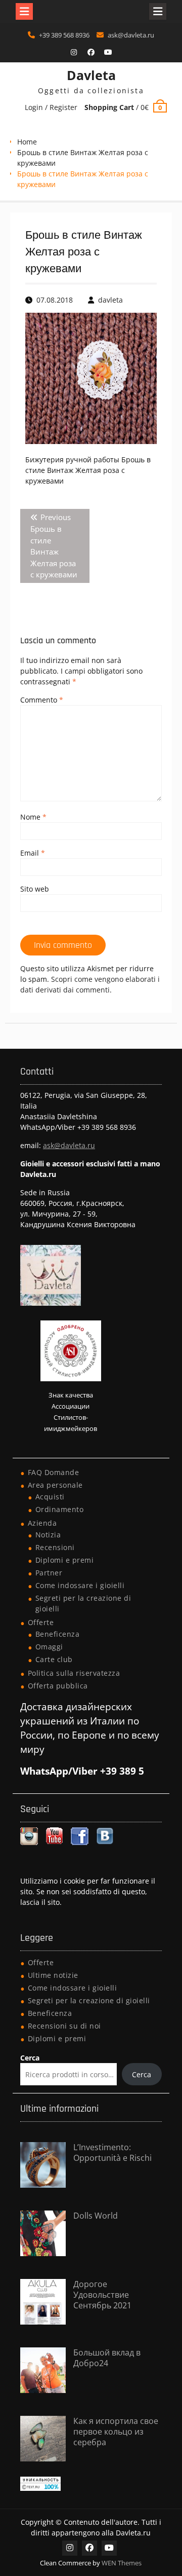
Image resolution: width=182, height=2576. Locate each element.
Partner (49, 1573)
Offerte (41, 1622)
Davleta (91, 75)
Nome (33, 817)
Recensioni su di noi (64, 2026)
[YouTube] (108, 52)
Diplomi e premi (65, 1560)
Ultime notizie (53, 1975)
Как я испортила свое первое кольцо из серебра (116, 2432)
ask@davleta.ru (131, 35)
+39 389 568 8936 (64, 35)
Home (27, 142)
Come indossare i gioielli (80, 1585)
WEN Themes (122, 2563)
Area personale (55, 1485)
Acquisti (50, 1497)
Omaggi (49, 1647)
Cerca (30, 2058)
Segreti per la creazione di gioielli (89, 2000)
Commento (42, 700)
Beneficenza (58, 1634)
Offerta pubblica (58, 1686)
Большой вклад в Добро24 (107, 2358)
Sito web (35, 889)
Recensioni (55, 1547)
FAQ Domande (54, 1472)
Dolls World (96, 2216)
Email (33, 853)
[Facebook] (91, 52)
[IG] (74, 52)
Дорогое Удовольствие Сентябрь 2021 (102, 2295)
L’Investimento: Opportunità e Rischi (112, 2152)
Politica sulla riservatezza (74, 1673)
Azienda (42, 1523)
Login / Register (51, 107)
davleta (110, 300)
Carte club (54, 1659)
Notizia (48, 1535)
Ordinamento (60, 1509)
